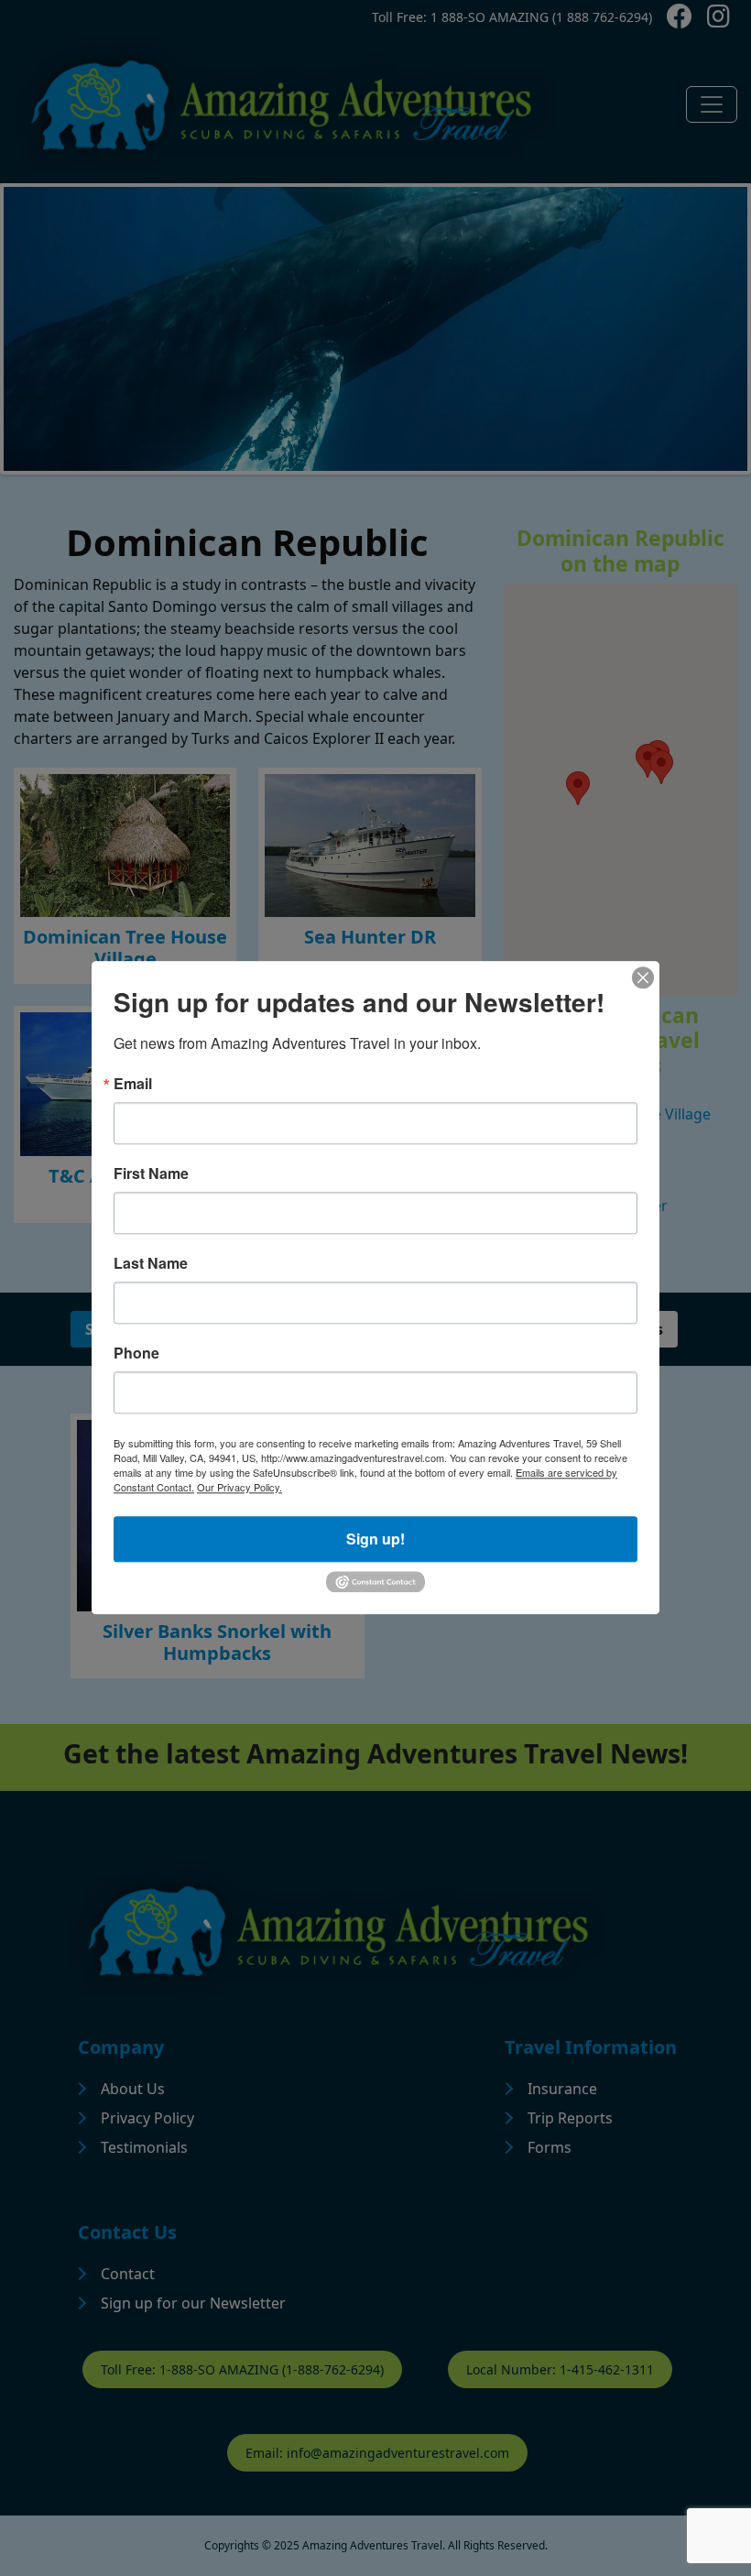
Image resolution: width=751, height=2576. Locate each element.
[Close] (643, 977)
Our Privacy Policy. (239, 1487)
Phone (136, 1353)
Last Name (151, 1263)
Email (133, 1084)
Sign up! (375, 1539)
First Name (151, 1173)
